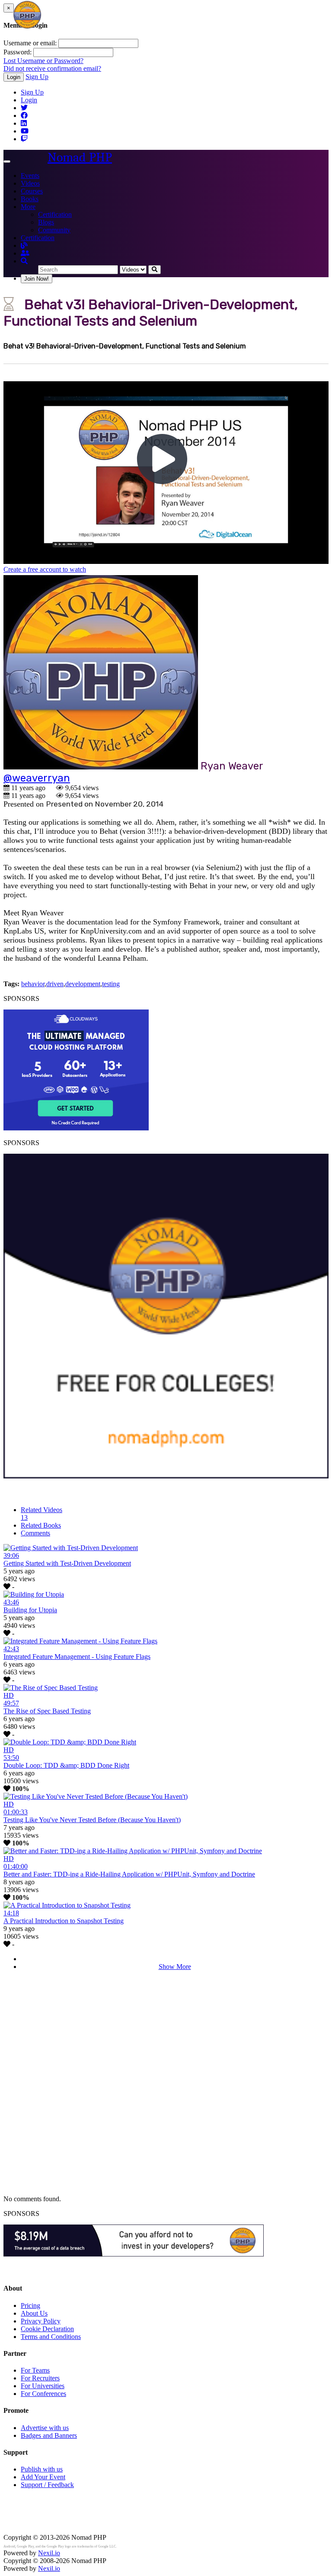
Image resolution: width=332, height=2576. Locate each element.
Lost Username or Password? (43, 61)
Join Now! (37, 279)
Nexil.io (49, 2553)
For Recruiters (40, 2378)
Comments (35, 1533)
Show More (175, 1967)
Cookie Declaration (47, 2329)
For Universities (43, 2386)
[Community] (25, 253)
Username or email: (30, 43)
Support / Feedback (47, 2485)
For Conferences (43, 2394)
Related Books (41, 1525)
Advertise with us (45, 2428)
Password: (18, 52)
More (28, 207)
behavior (33, 984)
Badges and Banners (49, 2435)
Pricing (30, 2305)
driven (55, 984)
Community (54, 230)
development (83, 984)
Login (14, 77)
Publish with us (42, 2469)
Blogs (46, 222)
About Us (34, 2313)
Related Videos (41, 1514)
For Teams (35, 2370)
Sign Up (37, 77)
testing (111, 984)
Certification (55, 214)
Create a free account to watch (45, 569)
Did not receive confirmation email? (52, 68)
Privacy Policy (41, 2321)
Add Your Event (43, 2477)
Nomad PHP (80, 157)
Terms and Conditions (51, 2337)
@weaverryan (37, 778)
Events (30, 176)
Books (30, 199)
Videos (30, 183)
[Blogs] (24, 245)
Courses (32, 191)
